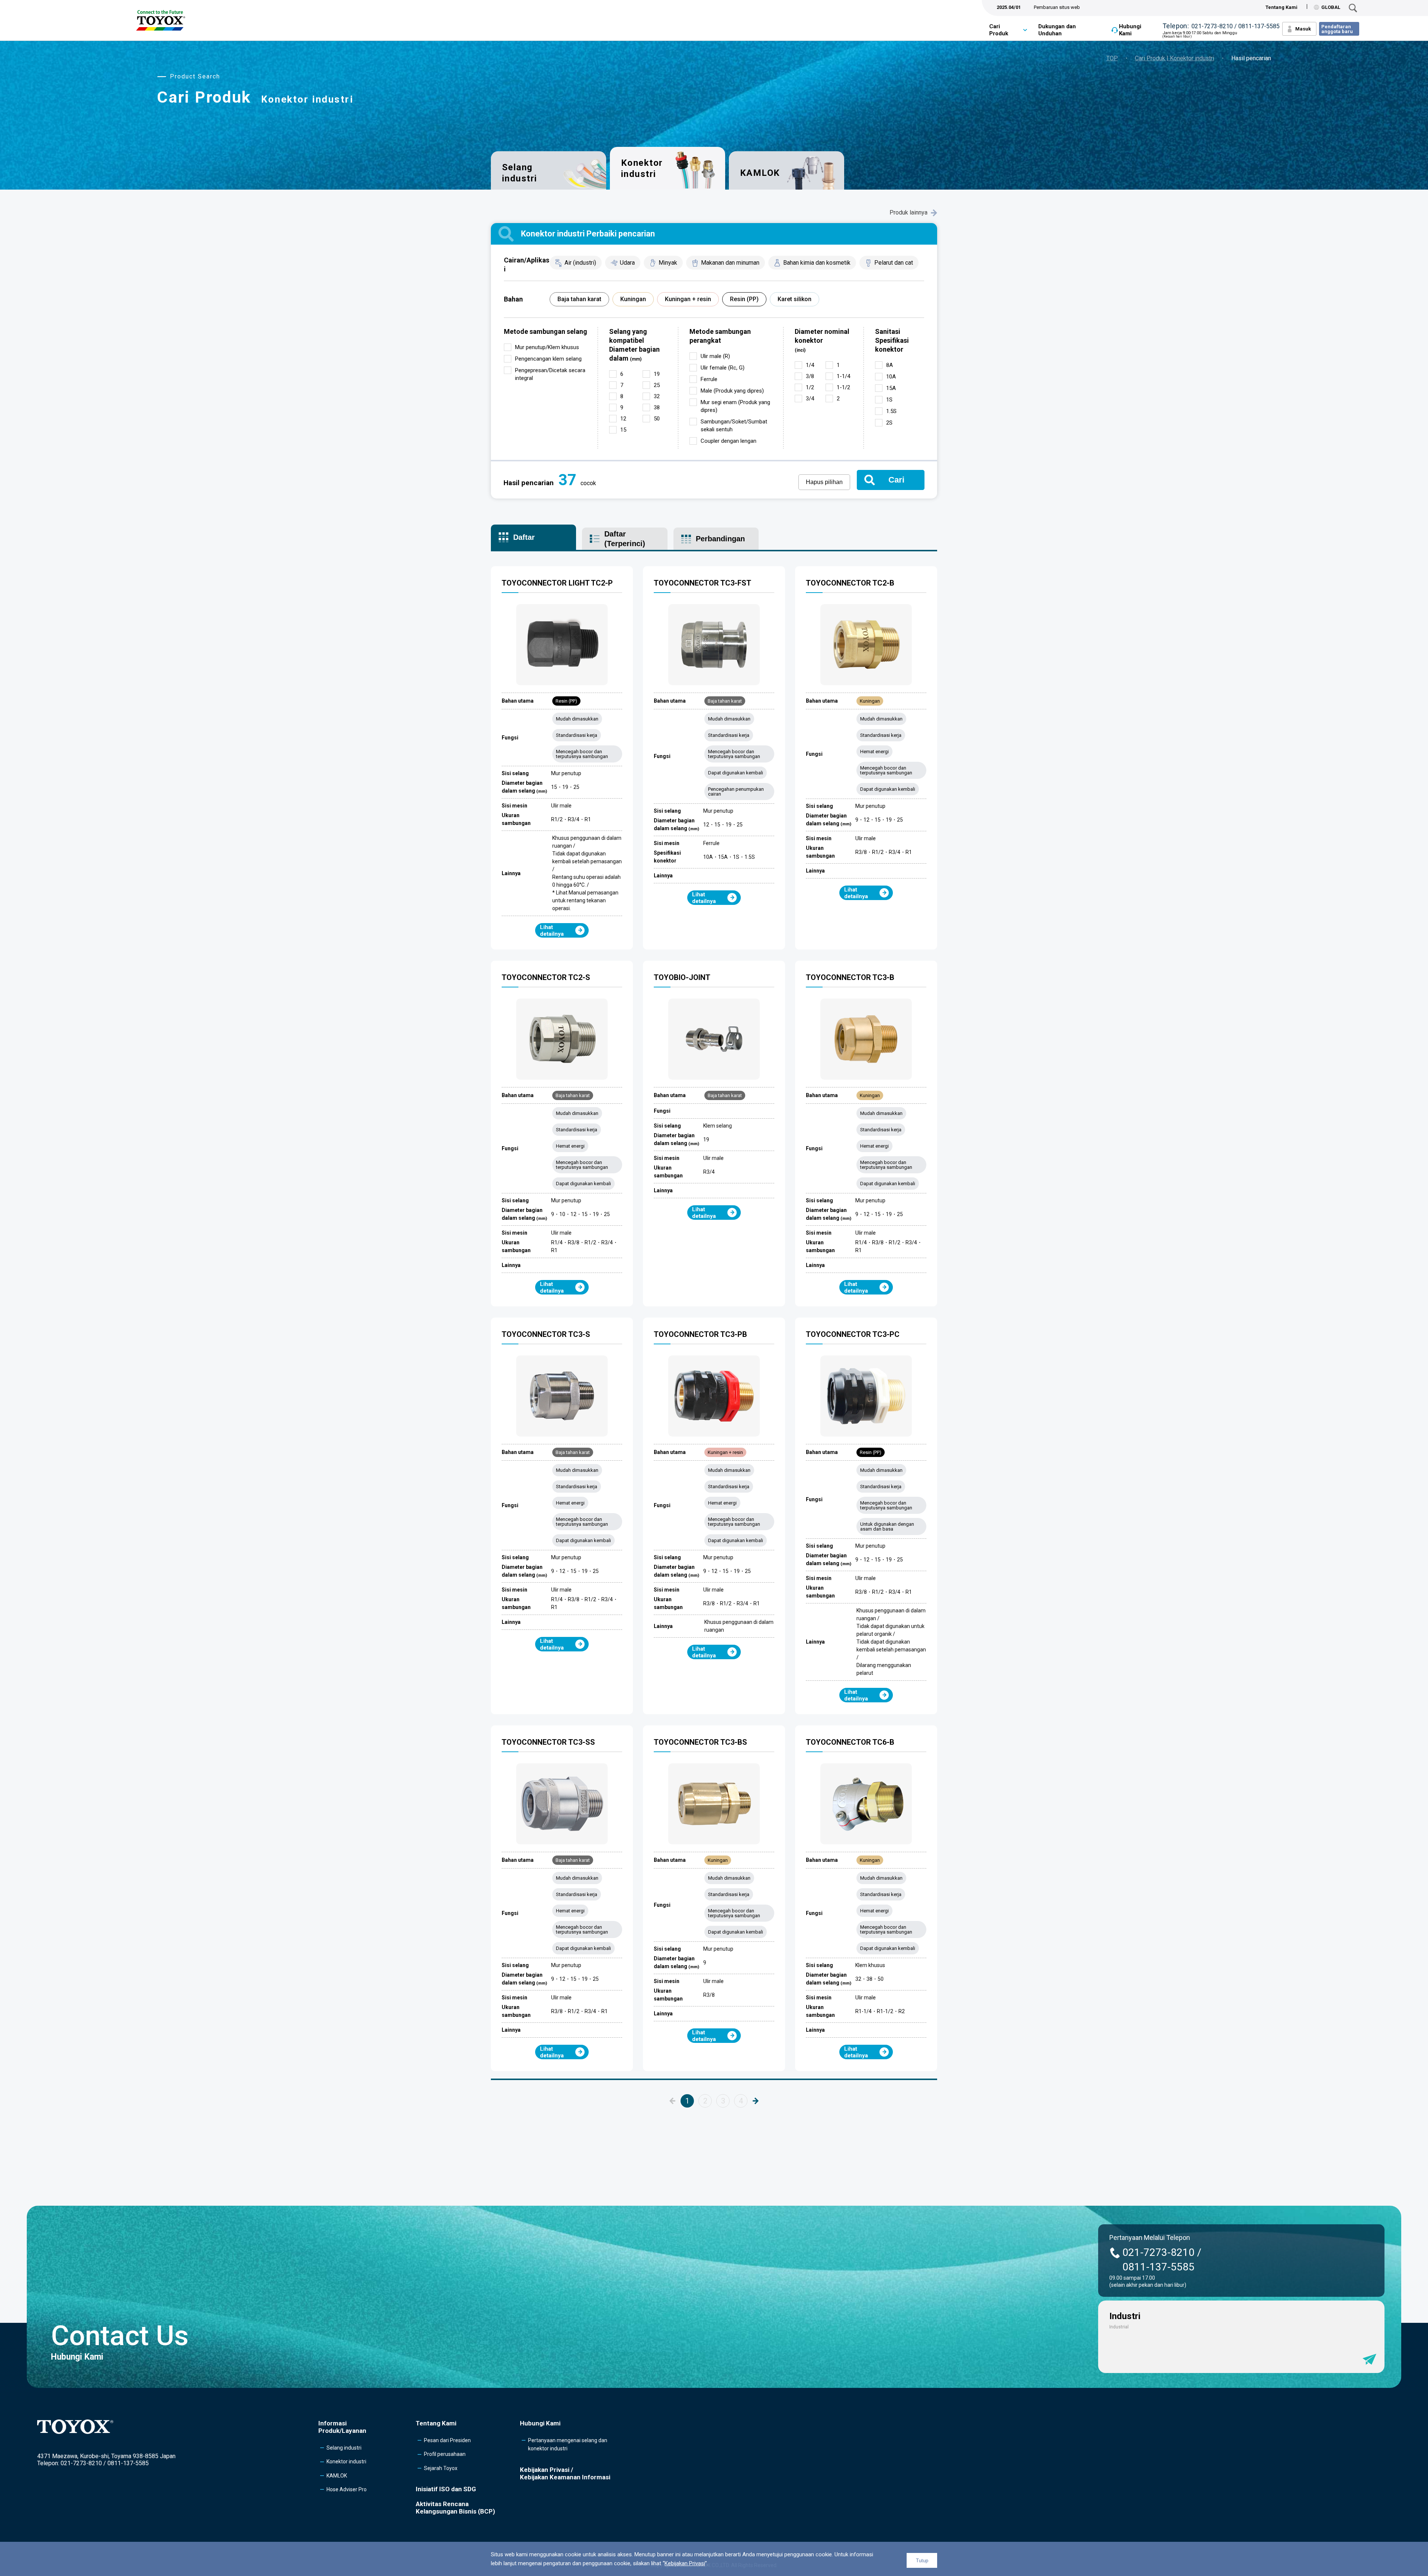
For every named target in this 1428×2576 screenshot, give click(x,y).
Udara (627, 263)
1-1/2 (843, 387)
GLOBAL (1331, 7)
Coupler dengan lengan (729, 441)
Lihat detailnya (552, 931)
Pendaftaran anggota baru (1337, 29)
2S (889, 423)
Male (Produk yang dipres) (732, 391)
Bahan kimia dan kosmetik (817, 263)
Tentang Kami (1281, 7)
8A (890, 365)
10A (891, 377)
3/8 (810, 376)
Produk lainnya (908, 212)
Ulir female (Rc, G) (723, 368)
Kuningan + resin (688, 299)
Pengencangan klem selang (548, 359)
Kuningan (633, 299)
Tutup (922, 2561)
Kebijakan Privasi (685, 2563)
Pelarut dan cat (894, 263)
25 (657, 385)
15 (623, 430)
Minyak (668, 263)
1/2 (810, 387)
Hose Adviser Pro (347, 2489)
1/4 (810, 365)
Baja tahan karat (579, 299)
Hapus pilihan (824, 482)
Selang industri (520, 173)
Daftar (524, 537)
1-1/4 (843, 376)
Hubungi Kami (1130, 30)
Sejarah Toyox (441, 2468)
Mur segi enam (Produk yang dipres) (735, 406)
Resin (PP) (744, 299)
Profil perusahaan (445, 2454)
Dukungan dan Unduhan (1057, 30)
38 (657, 407)
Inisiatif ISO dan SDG (446, 2489)
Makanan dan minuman (730, 263)
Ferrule (709, 379)
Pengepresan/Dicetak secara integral (550, 374)
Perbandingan (720, 539)
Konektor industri (346, 2461)
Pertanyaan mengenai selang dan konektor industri (568, 2444)
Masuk (1303, 29)
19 (657, 374)
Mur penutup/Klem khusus (547, 347)
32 (657, 396)
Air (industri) (580, 263)
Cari (896, 480)
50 (657, 419)
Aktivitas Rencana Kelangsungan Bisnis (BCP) (455, 2508)
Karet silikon (795, 299)
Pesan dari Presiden (447, 2440)
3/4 (810, 399)
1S (889, 400)
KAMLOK (760, 173)
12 (623, 419)
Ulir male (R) (715, 356)
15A (891, 388)
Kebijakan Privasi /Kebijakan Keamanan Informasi (565, 2473)
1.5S (891, 411)
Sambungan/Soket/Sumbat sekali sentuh (734, 425)
